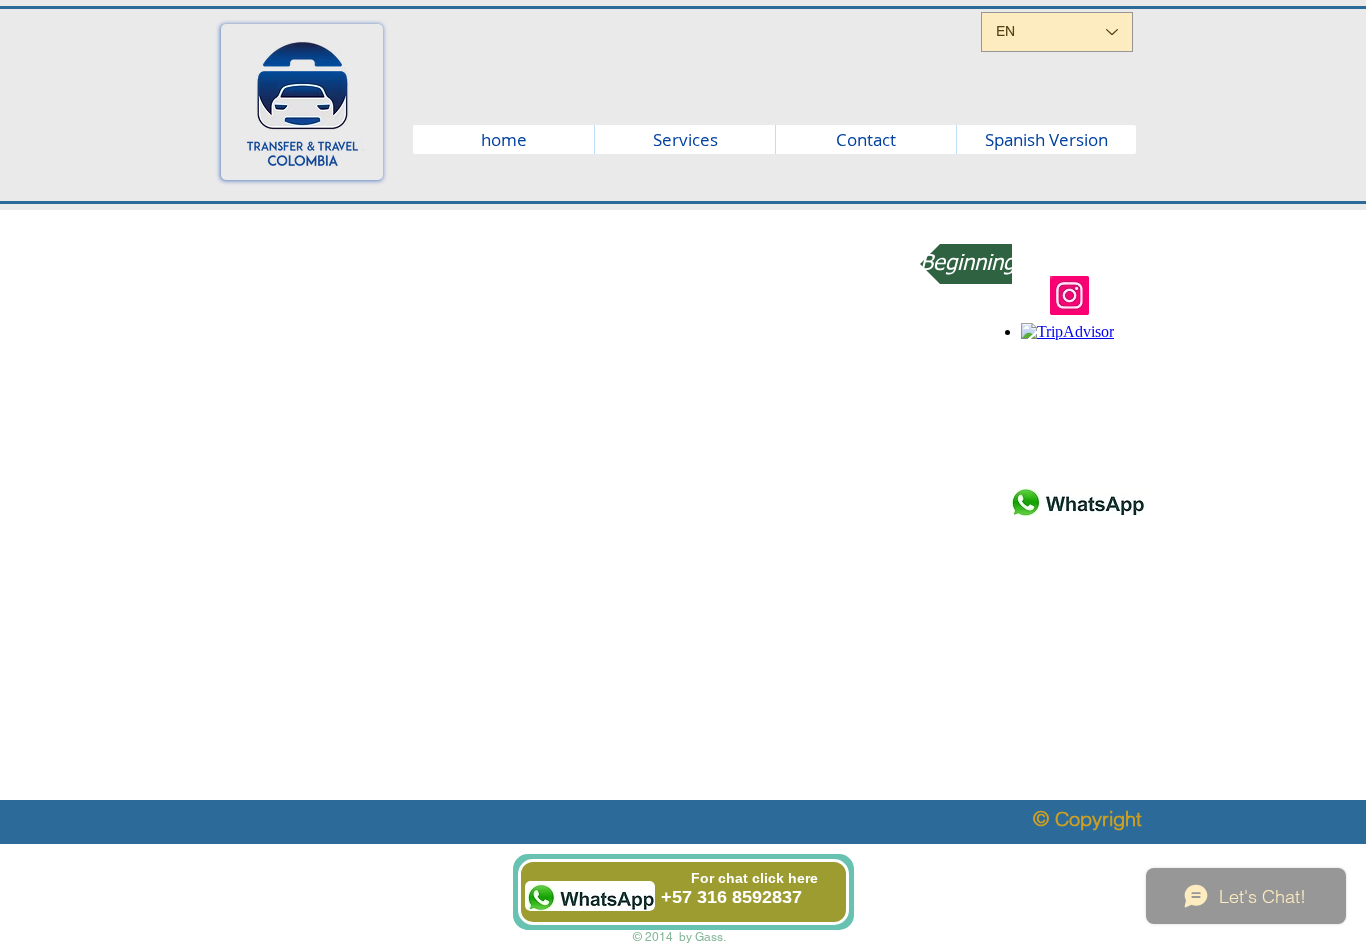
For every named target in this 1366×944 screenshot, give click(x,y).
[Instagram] (1069, 295)
